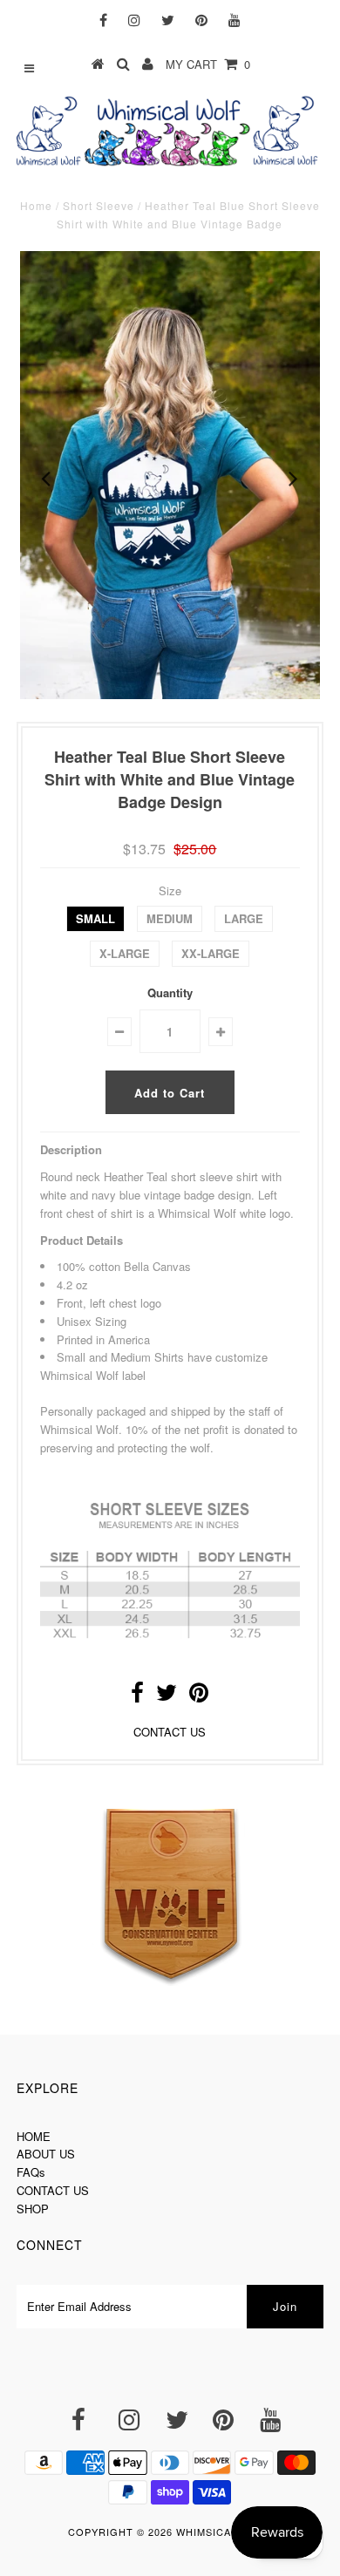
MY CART (208, 64)
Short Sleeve (99, 205)
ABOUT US (46, 2154)
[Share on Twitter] (167, 1696)
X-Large (125, 953)
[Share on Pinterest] (199, 1696)
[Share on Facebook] (137, 1696)
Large (244, 918)
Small (95, 918)
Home (36, 205)
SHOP (33, 2209)
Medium (170, 918)
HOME (34, 2136)
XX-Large (211, 953)
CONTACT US (170, 1732)
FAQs (31, 2172)
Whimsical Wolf (224, 2532)
